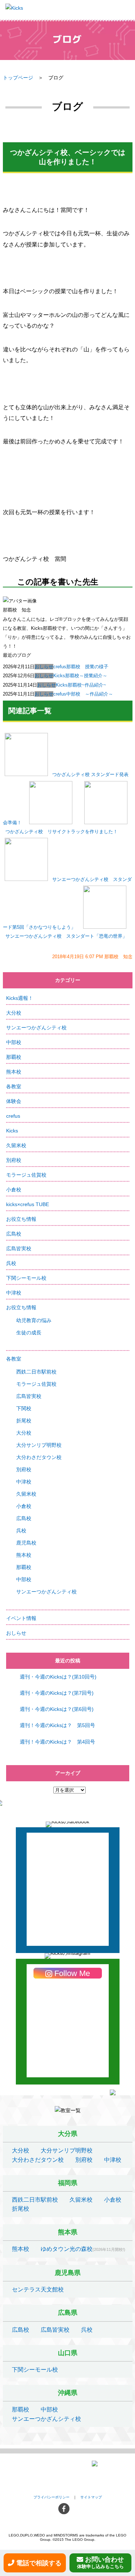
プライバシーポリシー (51, 2497)
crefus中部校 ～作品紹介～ (83, 694)
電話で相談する (39, 2563)
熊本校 (14, 1072)
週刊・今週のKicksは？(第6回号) (57, 1709)
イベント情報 (21, 1618)
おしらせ (44, 667)
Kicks (12, 1131)
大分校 (14, 1013)
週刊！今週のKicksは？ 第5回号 (57, 1725)
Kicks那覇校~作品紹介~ (81, 685)
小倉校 (14, 1190)
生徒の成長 (29, 1333)
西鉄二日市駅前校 (36, 1372)
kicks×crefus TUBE (28, 1204)
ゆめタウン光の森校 (67, 2249)
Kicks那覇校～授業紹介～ (80, 676)
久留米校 (16, 1145)
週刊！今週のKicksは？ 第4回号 (57, 1742)
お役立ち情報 (21, 1219)
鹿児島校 (26, 1543)
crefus (13, 1116)
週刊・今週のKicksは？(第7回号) (57, 1693)
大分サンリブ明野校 (39, 1445)
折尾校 (24, 1421)
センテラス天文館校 (38, 2289)
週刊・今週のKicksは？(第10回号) (58, 1677)
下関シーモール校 (26, 1278)
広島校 (14, 1234)
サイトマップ (91, 2497)
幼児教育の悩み (34, 1320)
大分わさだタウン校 (39, 1457)
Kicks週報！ (20, 998)
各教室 (14, 1086)
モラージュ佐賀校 (26, 1175)
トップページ (18, 78)
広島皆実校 (19, 1248)
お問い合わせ (101, 2563)
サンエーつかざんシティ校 (36, 1028)
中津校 (14, 1293)
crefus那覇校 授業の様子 (81, 667)
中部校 (14, 1042)
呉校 (11, 1263)
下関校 (24, 1408)
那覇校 (14, 1057)
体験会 (14, 1101)
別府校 (14, 1160)
